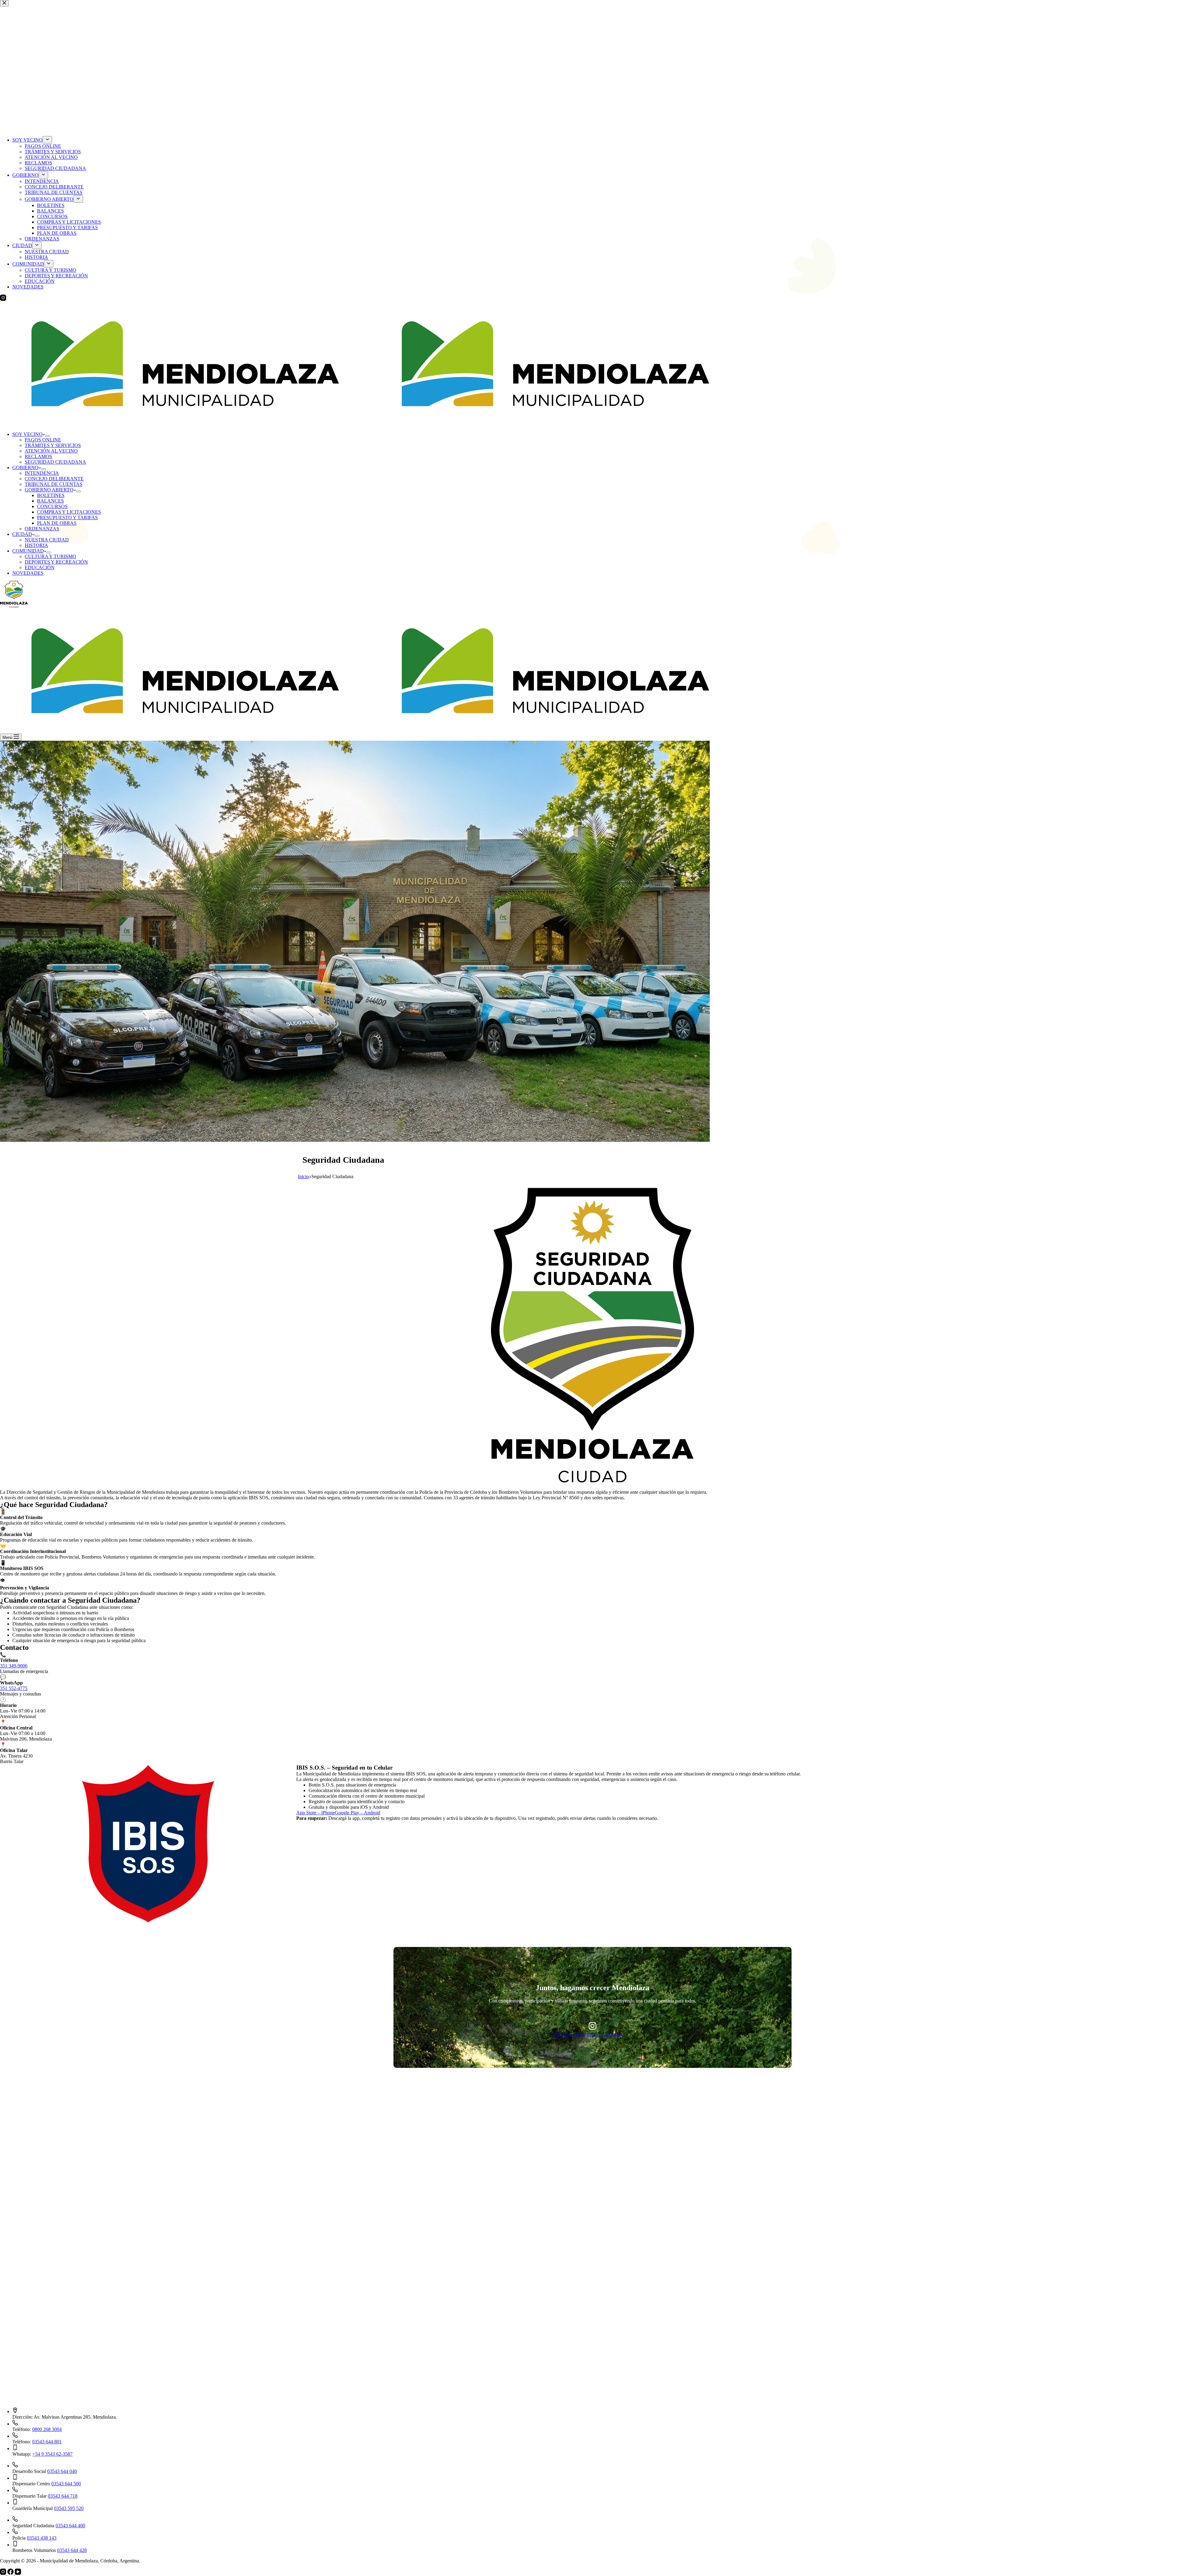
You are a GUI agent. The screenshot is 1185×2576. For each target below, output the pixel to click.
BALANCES (50, 501)
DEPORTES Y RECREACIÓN (56, 562)
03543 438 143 (42, 2538)
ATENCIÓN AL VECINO (51, 451)
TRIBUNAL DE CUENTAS (54, 484)
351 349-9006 (14, 1666)
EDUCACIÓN (40, 567)
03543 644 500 (66, 2484)
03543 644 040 (62, 2471)
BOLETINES (51, 495)
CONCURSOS (52, 506)
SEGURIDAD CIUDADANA (55, 462)
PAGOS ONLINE (43, 440)
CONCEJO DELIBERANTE (54, 479)
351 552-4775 (14, 1688)
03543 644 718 (63, 2496)
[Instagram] (4, 2573)
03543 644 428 (72, 2550)
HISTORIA (36, 545)
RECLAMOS (38, 456)
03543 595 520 (69, 2508)
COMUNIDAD (28, 551)
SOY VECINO (27, 434)
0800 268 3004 (47, 2429)
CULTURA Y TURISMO (50, 556)
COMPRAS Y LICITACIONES (69, 512)
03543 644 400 (70, 2526)
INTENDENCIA (42, 473)
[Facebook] (11, 2573)
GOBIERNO (25, 468)
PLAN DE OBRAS (57, 523)
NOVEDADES (28, 573)
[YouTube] (18, 2573)
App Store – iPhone (316, 1813)
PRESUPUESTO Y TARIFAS (67, 518)
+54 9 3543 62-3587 (52, 2454)
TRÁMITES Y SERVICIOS (53, 445)
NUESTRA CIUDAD (47, 540)
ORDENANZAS (42, 529)
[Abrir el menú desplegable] (48, 436)
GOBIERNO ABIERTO (49, 490)
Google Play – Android (358, 1813)
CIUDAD (22, 534)
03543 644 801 (47, 2442)
